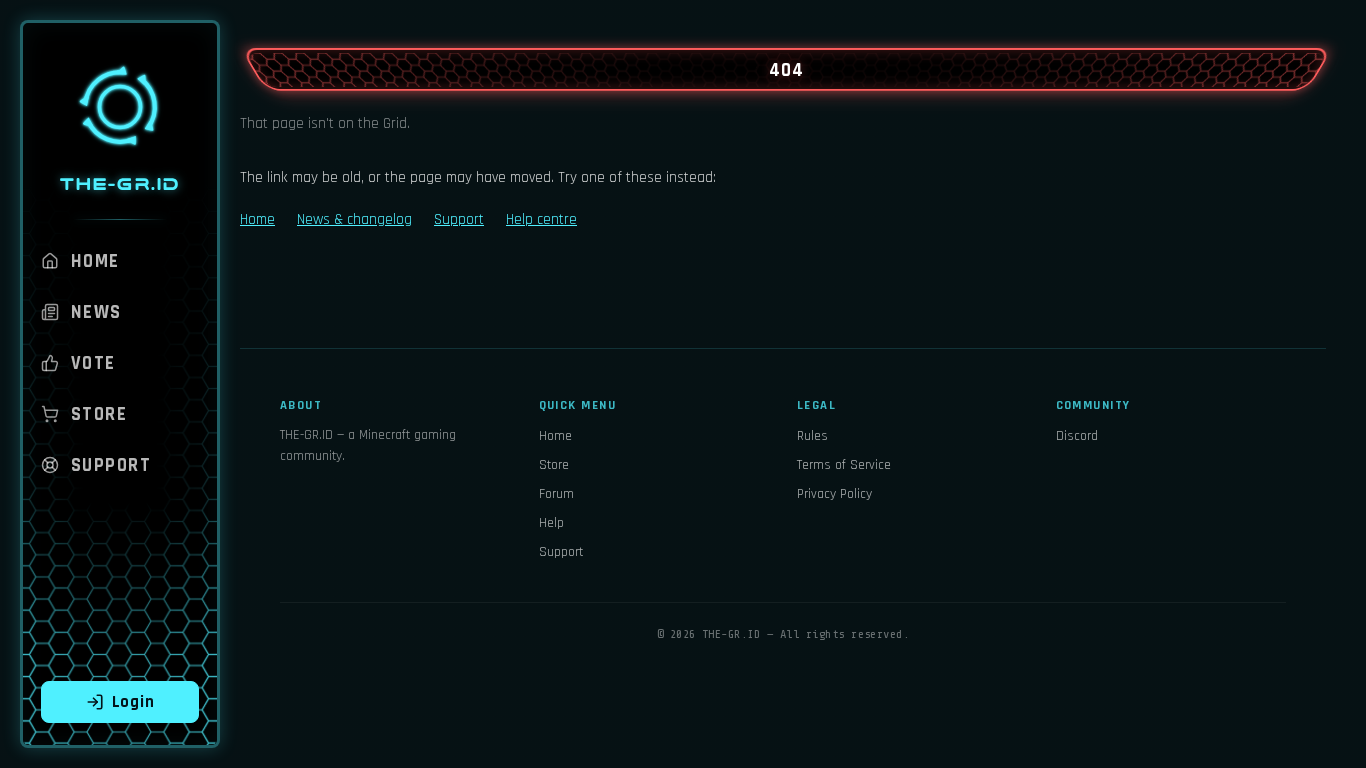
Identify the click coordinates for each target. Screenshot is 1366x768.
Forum (556, 494)
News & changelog (354, 219)
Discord (1077, 436)
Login (133, 702)
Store (99, 414)
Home (95, 261)
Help (551, 523)
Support (111, 465)
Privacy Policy (834, 494)
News (96, 312)
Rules (812, 436)
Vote (93, 363)
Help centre (541, 219)
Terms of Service (844, 465)
